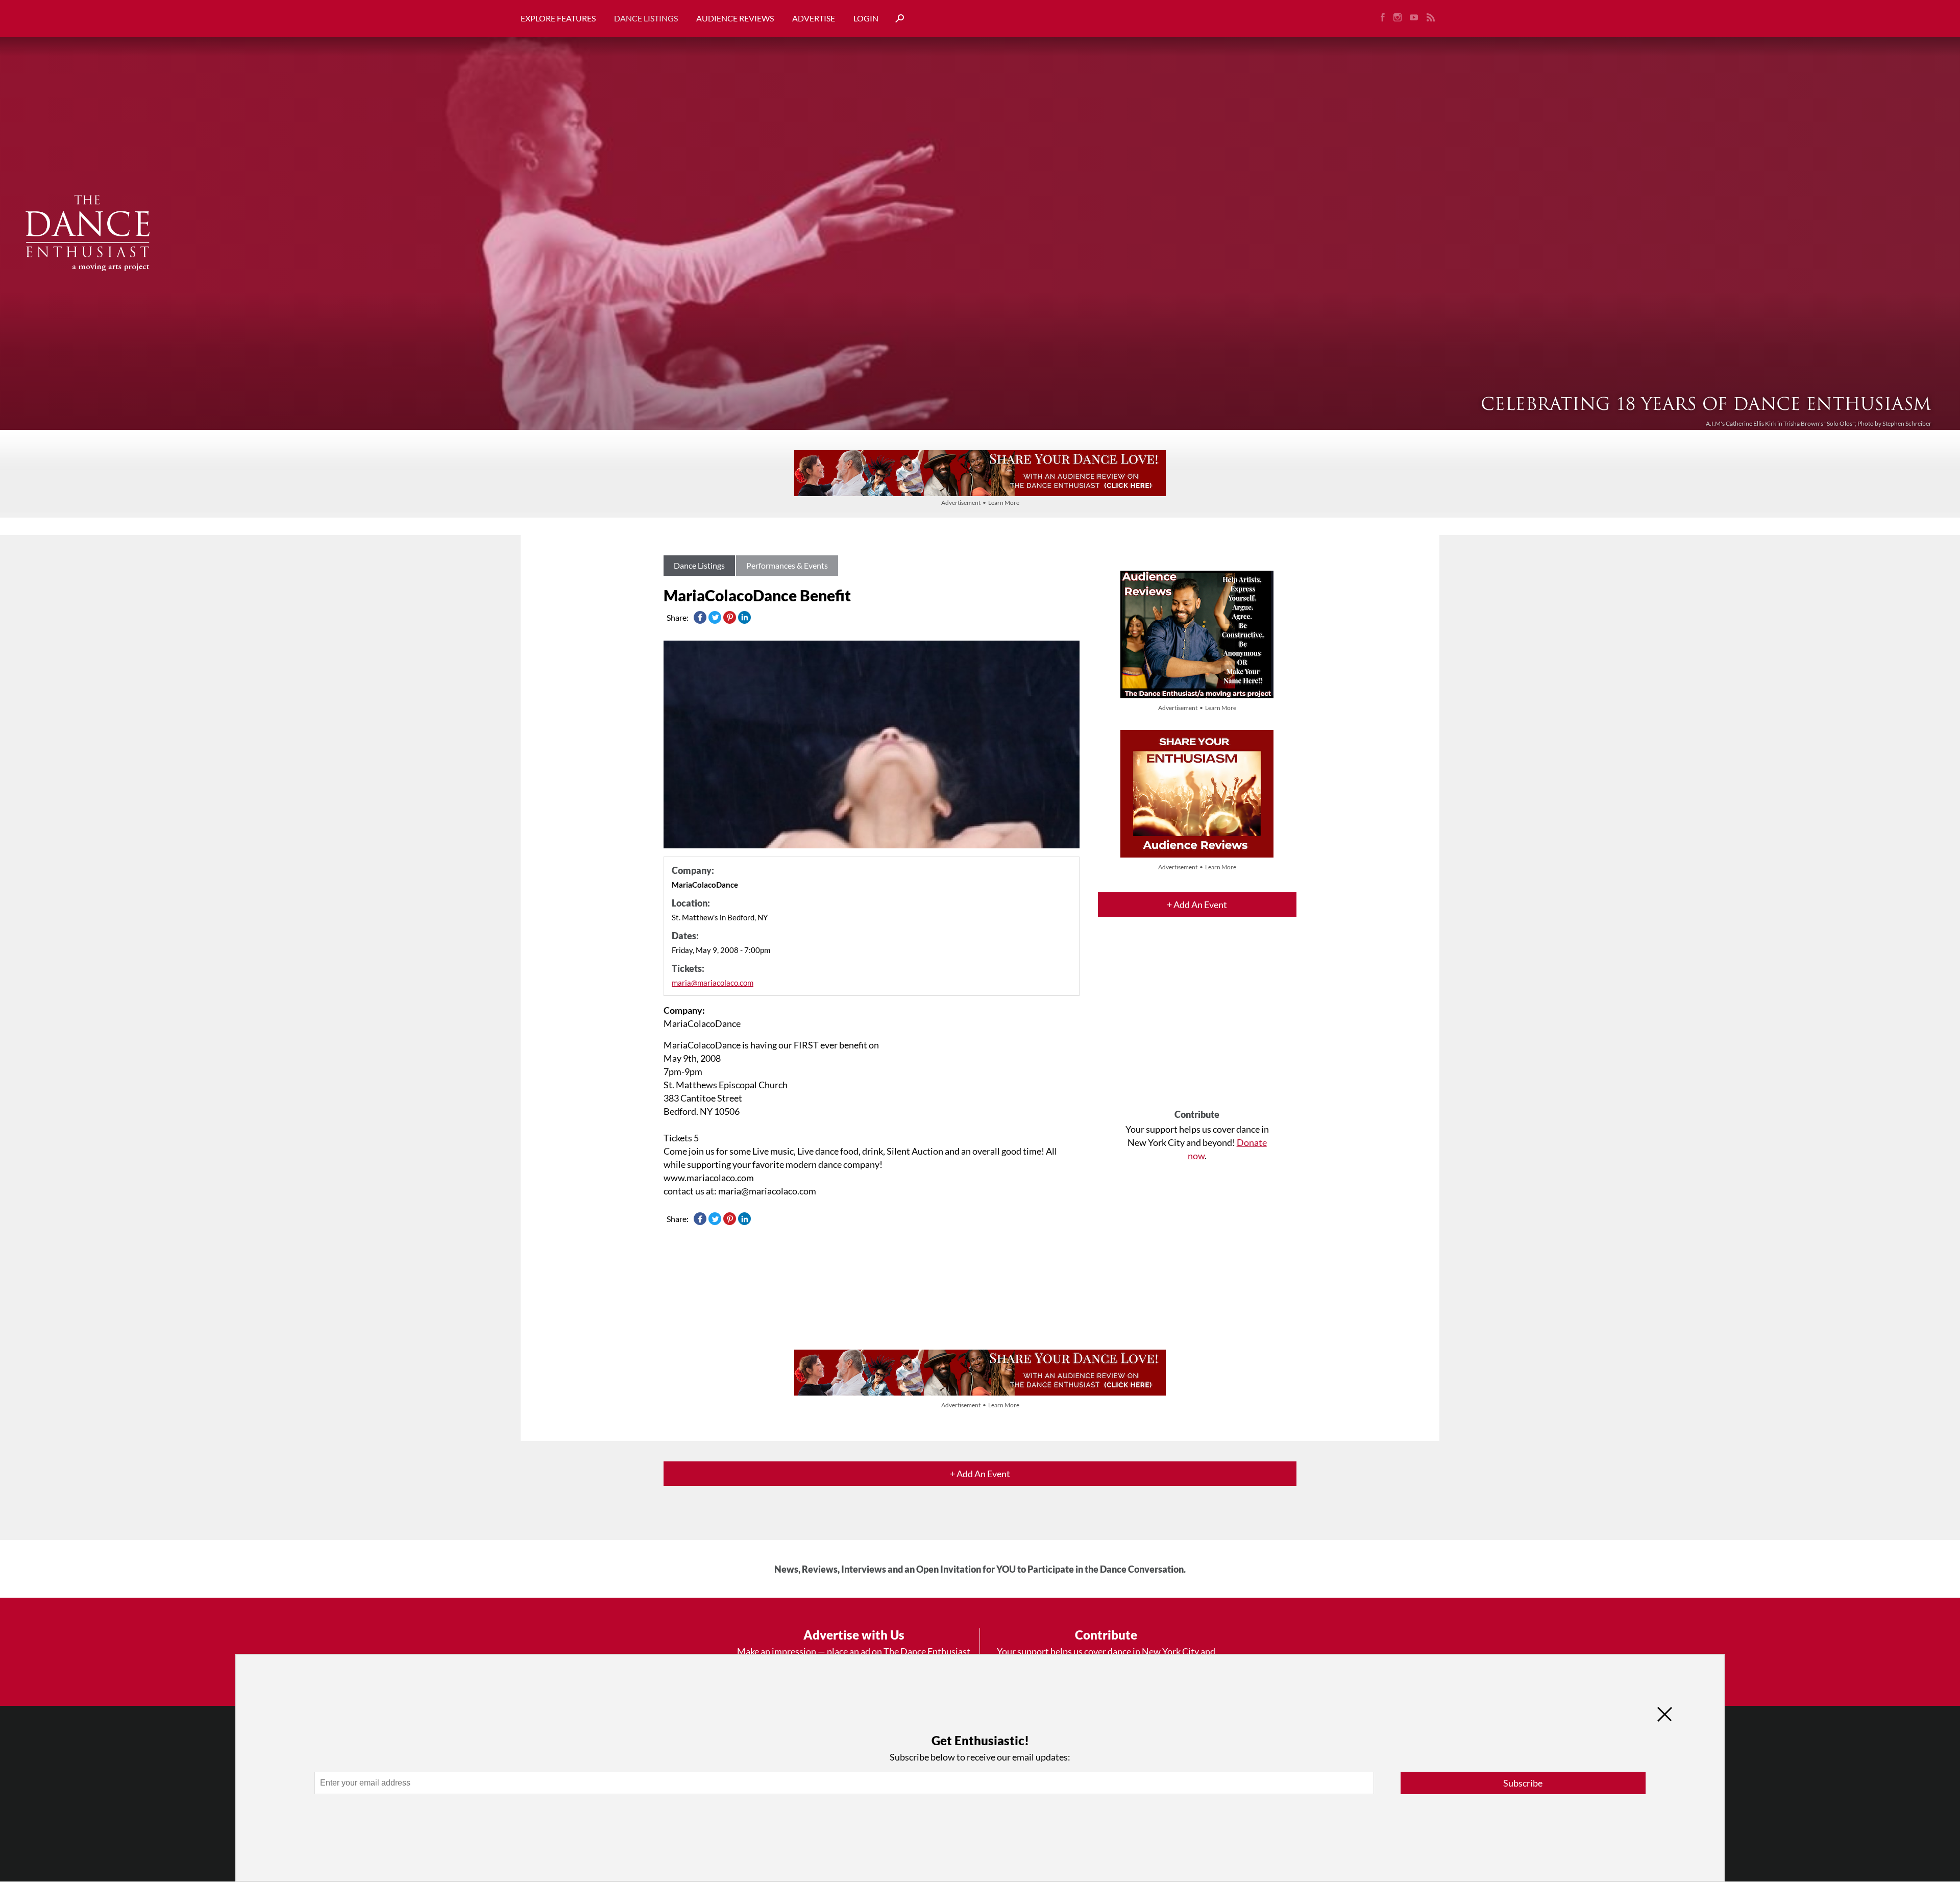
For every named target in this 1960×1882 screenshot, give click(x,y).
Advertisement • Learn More (980, 503)
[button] (896, 19)
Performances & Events (787, 565)
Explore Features (558, 18)
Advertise (814, 18)
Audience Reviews (735, 18)
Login (866, 18)
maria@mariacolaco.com (713, 983)
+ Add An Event (1197, 905)
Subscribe (1523, 1783)
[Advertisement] (1197, 1022)
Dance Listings (646, 18)
